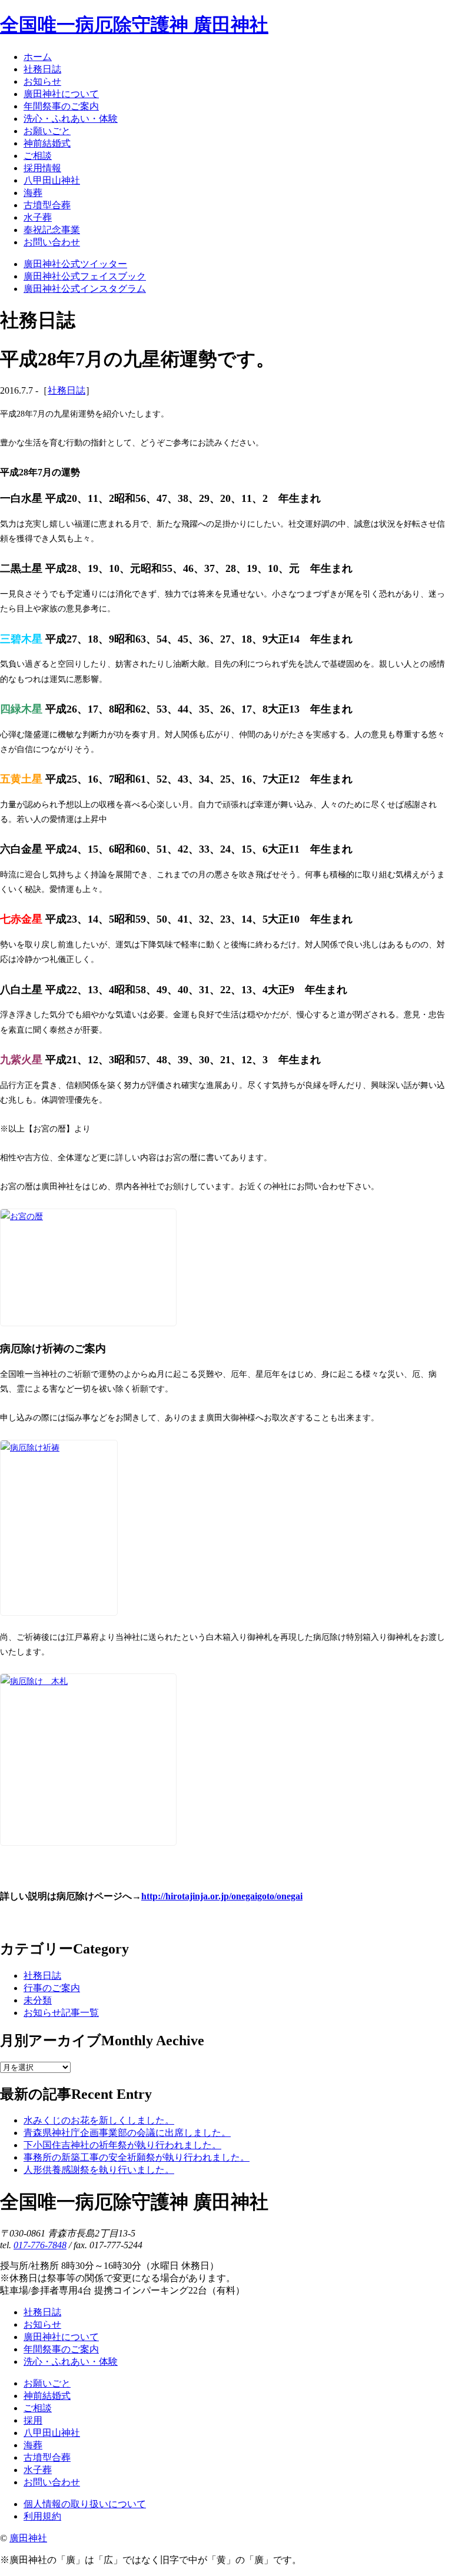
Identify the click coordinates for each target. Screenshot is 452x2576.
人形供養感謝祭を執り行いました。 (99, 2170)
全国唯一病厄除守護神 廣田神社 (134, 25)
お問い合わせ (52, 2482)
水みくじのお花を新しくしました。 (99, 2120)
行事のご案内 (52, 1988)
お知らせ (42, 2324)
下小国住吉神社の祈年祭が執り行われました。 (122, 2145)
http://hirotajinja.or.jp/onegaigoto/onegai (222, 1896)
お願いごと (47, 2383)
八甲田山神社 (52, 2433)
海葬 (33, 2445)
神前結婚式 (47, 2396)
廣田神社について (61, 2337)
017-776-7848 (40, 2245)
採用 (33, 2420)
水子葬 (38, 2470)
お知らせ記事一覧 (61, 2013)
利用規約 (42, 2516)
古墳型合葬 (47, 2457)
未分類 (38, 2000)
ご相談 (38, 2408)
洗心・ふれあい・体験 (71, 2362)
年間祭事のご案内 (61, 2349)
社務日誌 (67, 390)
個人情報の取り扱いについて (85, 2504)
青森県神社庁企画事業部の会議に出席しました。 (127, 2133)
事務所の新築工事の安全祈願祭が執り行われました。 (137, 2157)
